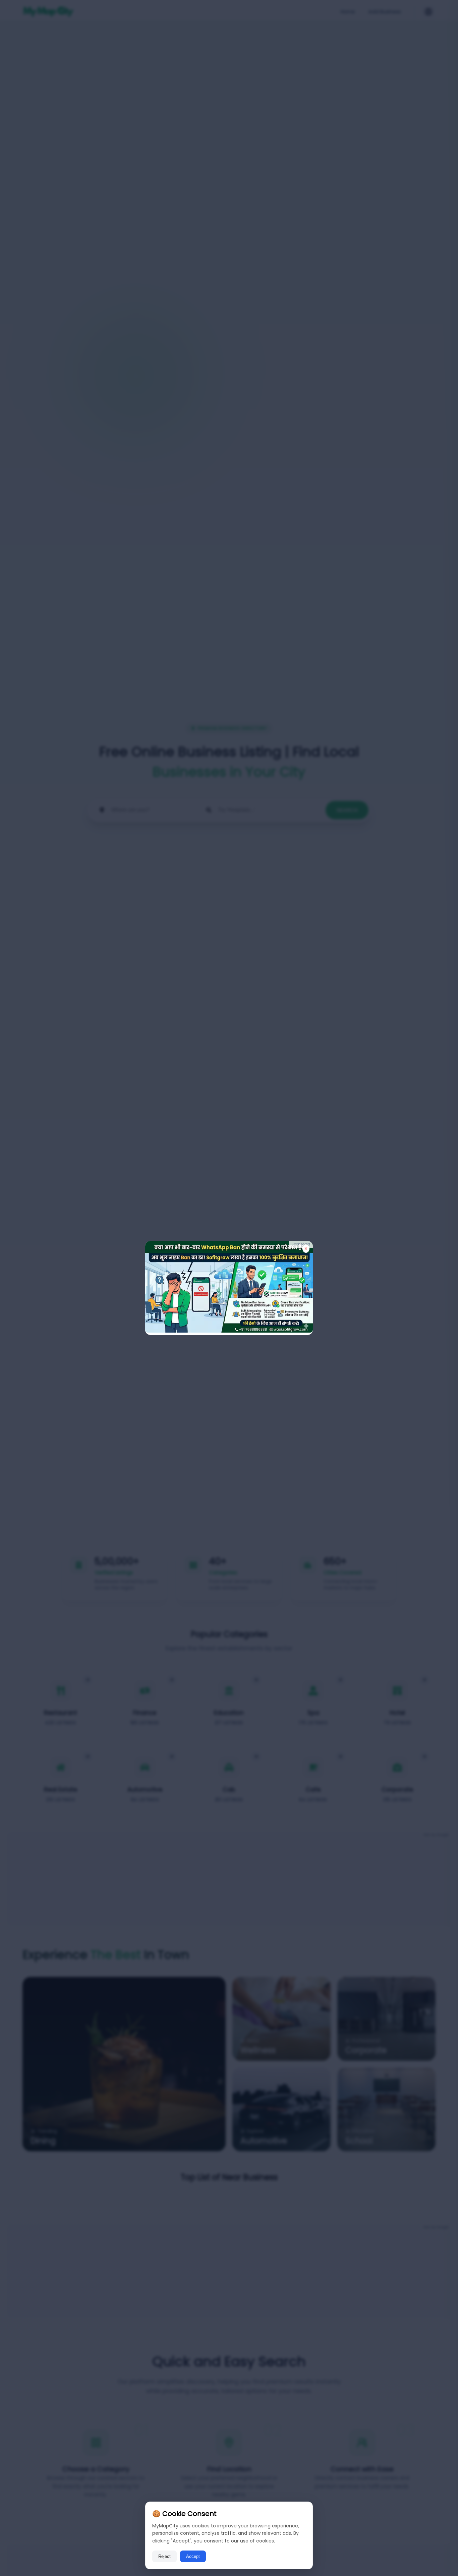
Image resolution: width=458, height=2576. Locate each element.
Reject (164, 2556)
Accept (193, 2556)
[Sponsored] (229, 1331)
